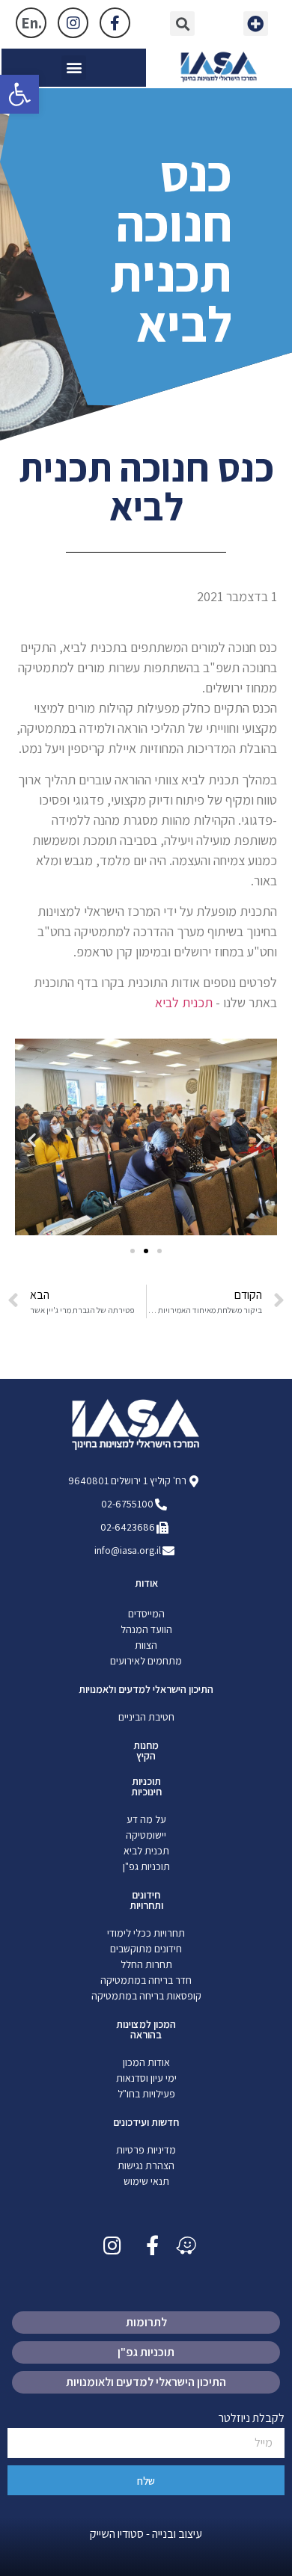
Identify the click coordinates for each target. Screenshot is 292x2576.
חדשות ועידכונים (146, 2122)
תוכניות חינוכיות (146, 1786)
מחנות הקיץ (146, 1750)
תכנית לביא (184, 1002)
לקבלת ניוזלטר (252, 2419)
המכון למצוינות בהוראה (146, 2029)
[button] (256, 24)
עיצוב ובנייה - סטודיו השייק (146, 2534)
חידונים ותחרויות (146, 1900)
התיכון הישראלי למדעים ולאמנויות (146, 1689)
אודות (146, 1583)
